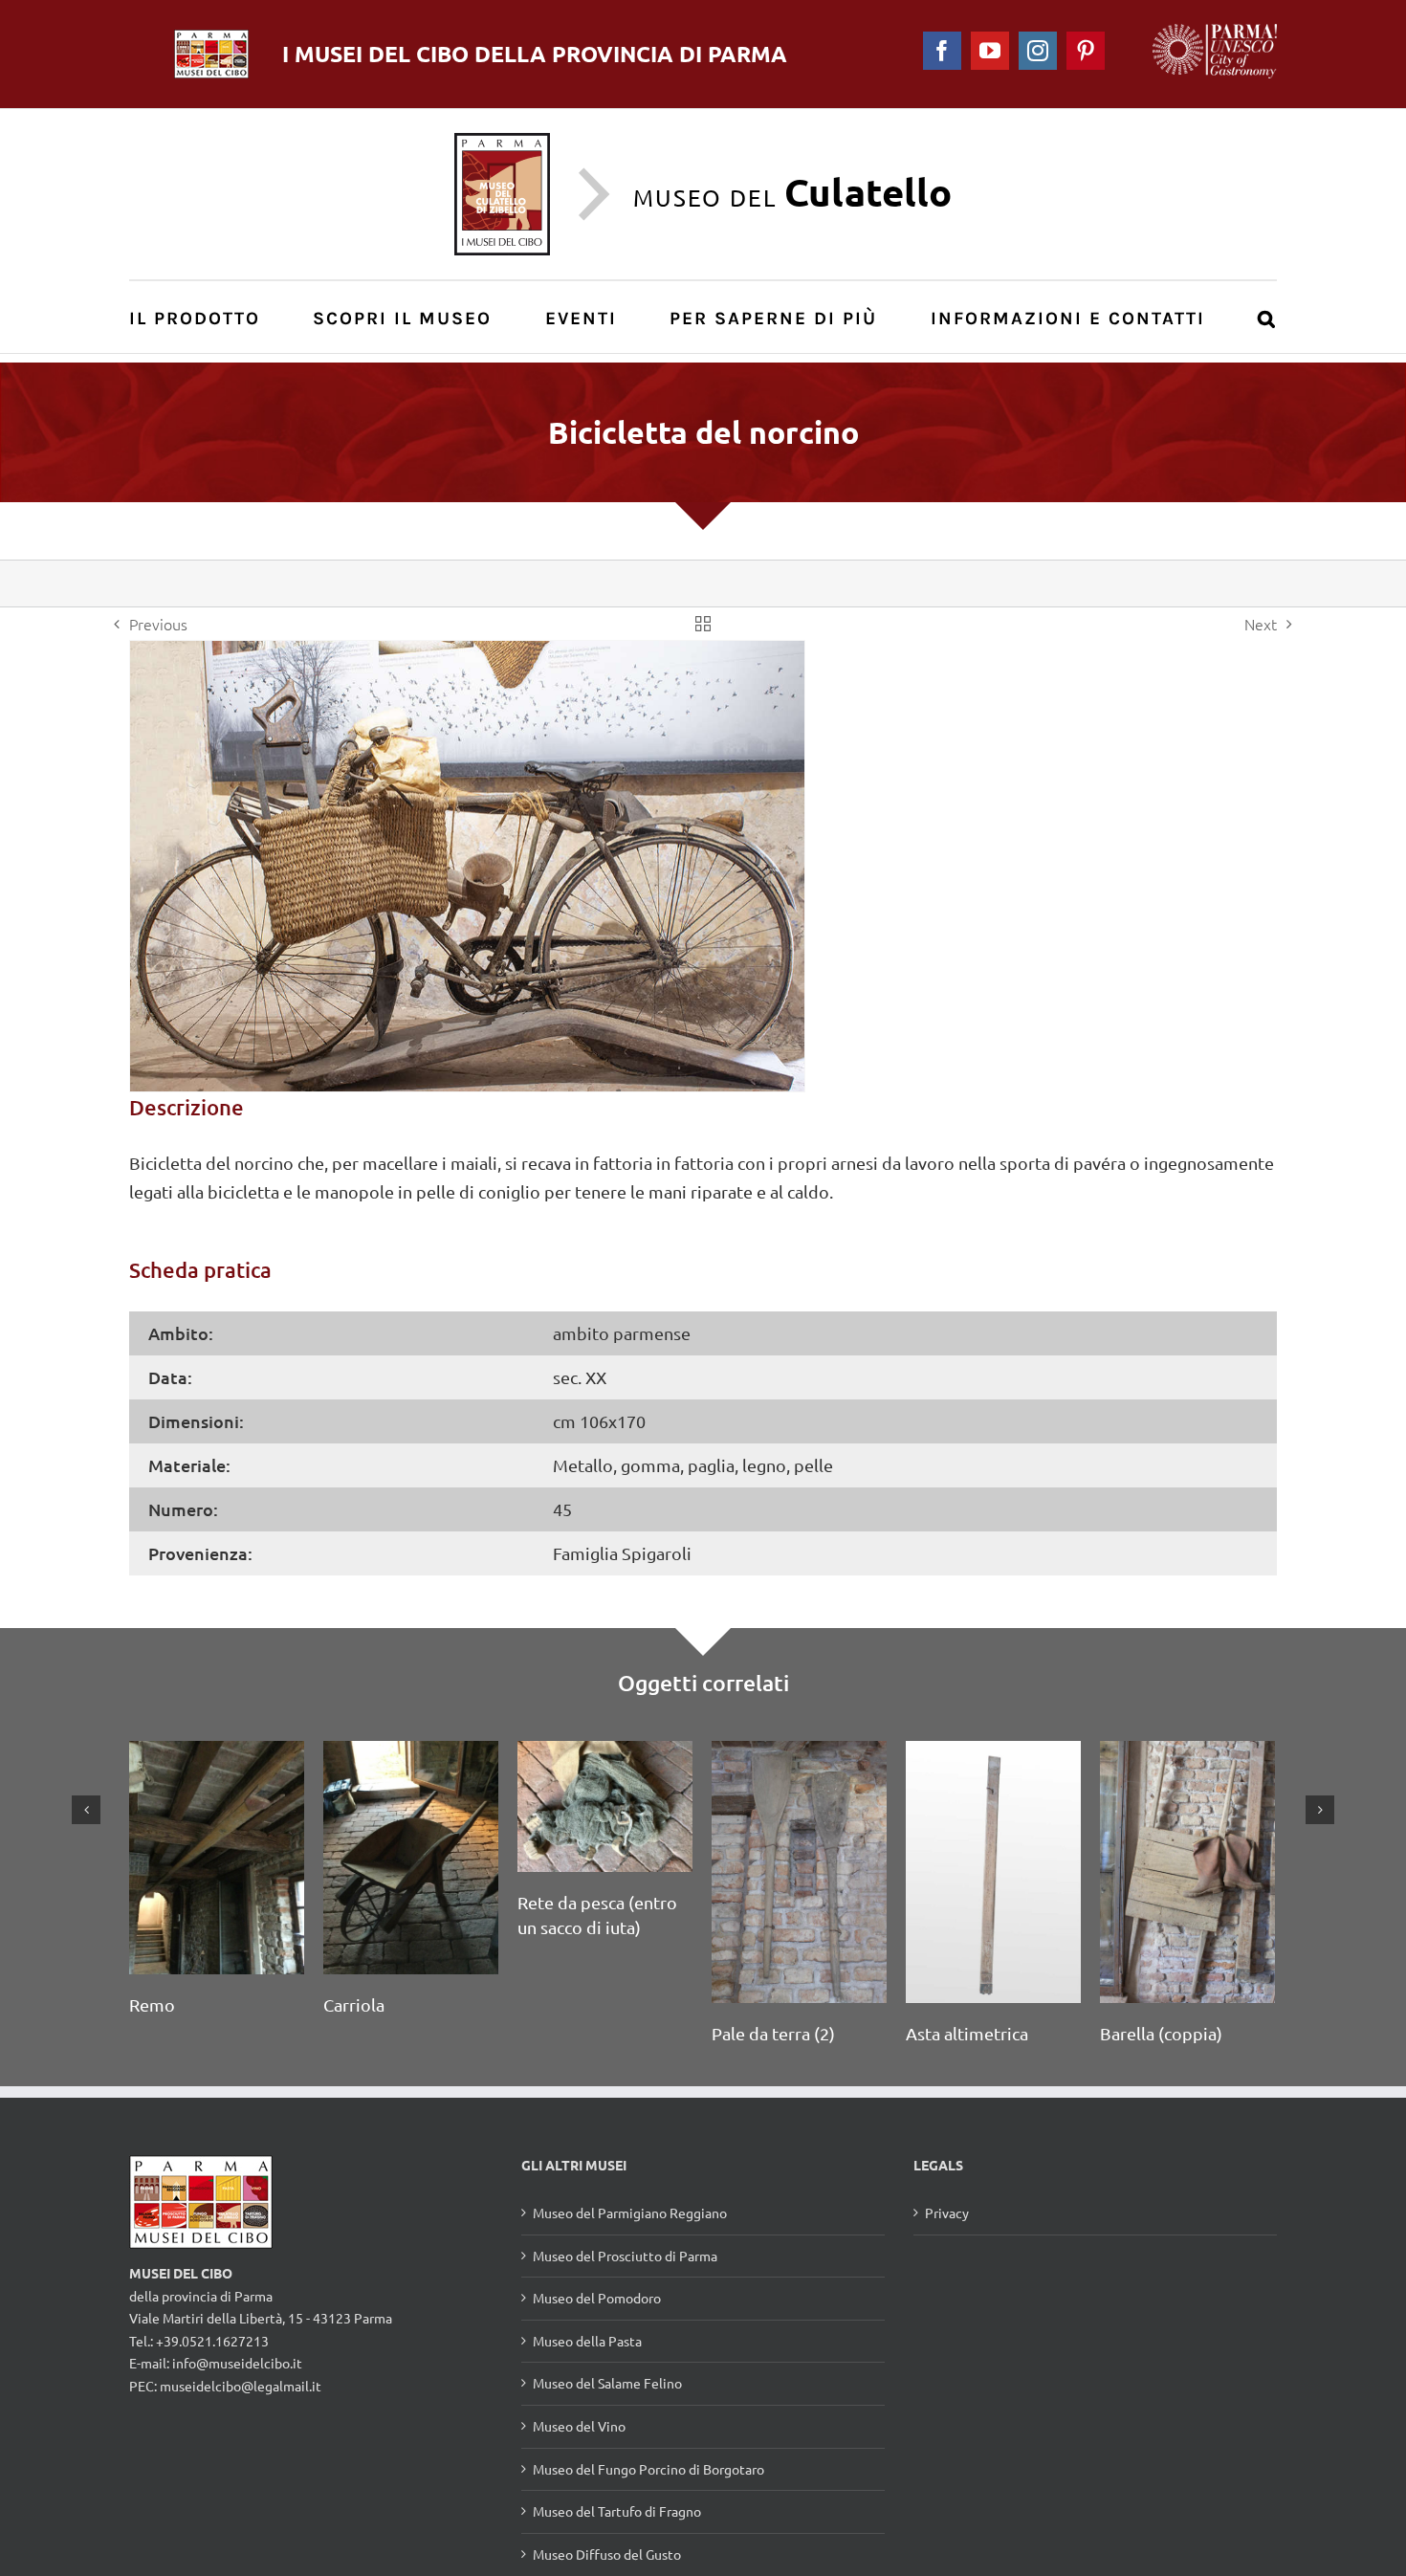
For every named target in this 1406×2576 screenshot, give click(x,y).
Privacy (947, 2237)
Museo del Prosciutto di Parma (625, 2280)
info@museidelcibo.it (237, 2388)
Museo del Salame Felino (607, 2408)
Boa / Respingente (395, 2033)
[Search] (1267, 317)
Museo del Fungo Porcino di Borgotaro (648, 2494)
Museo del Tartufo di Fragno (617, 2536)
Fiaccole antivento (1171, 1888)
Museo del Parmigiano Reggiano (630, 2237)
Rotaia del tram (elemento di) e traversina (966, 1913)
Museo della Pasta (587, 2366)
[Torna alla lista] (703, 624)
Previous (158, 624)
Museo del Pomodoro (597, 2323)
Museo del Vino (579, 2451)
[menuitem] (205, 317)
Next (1261, 624)
